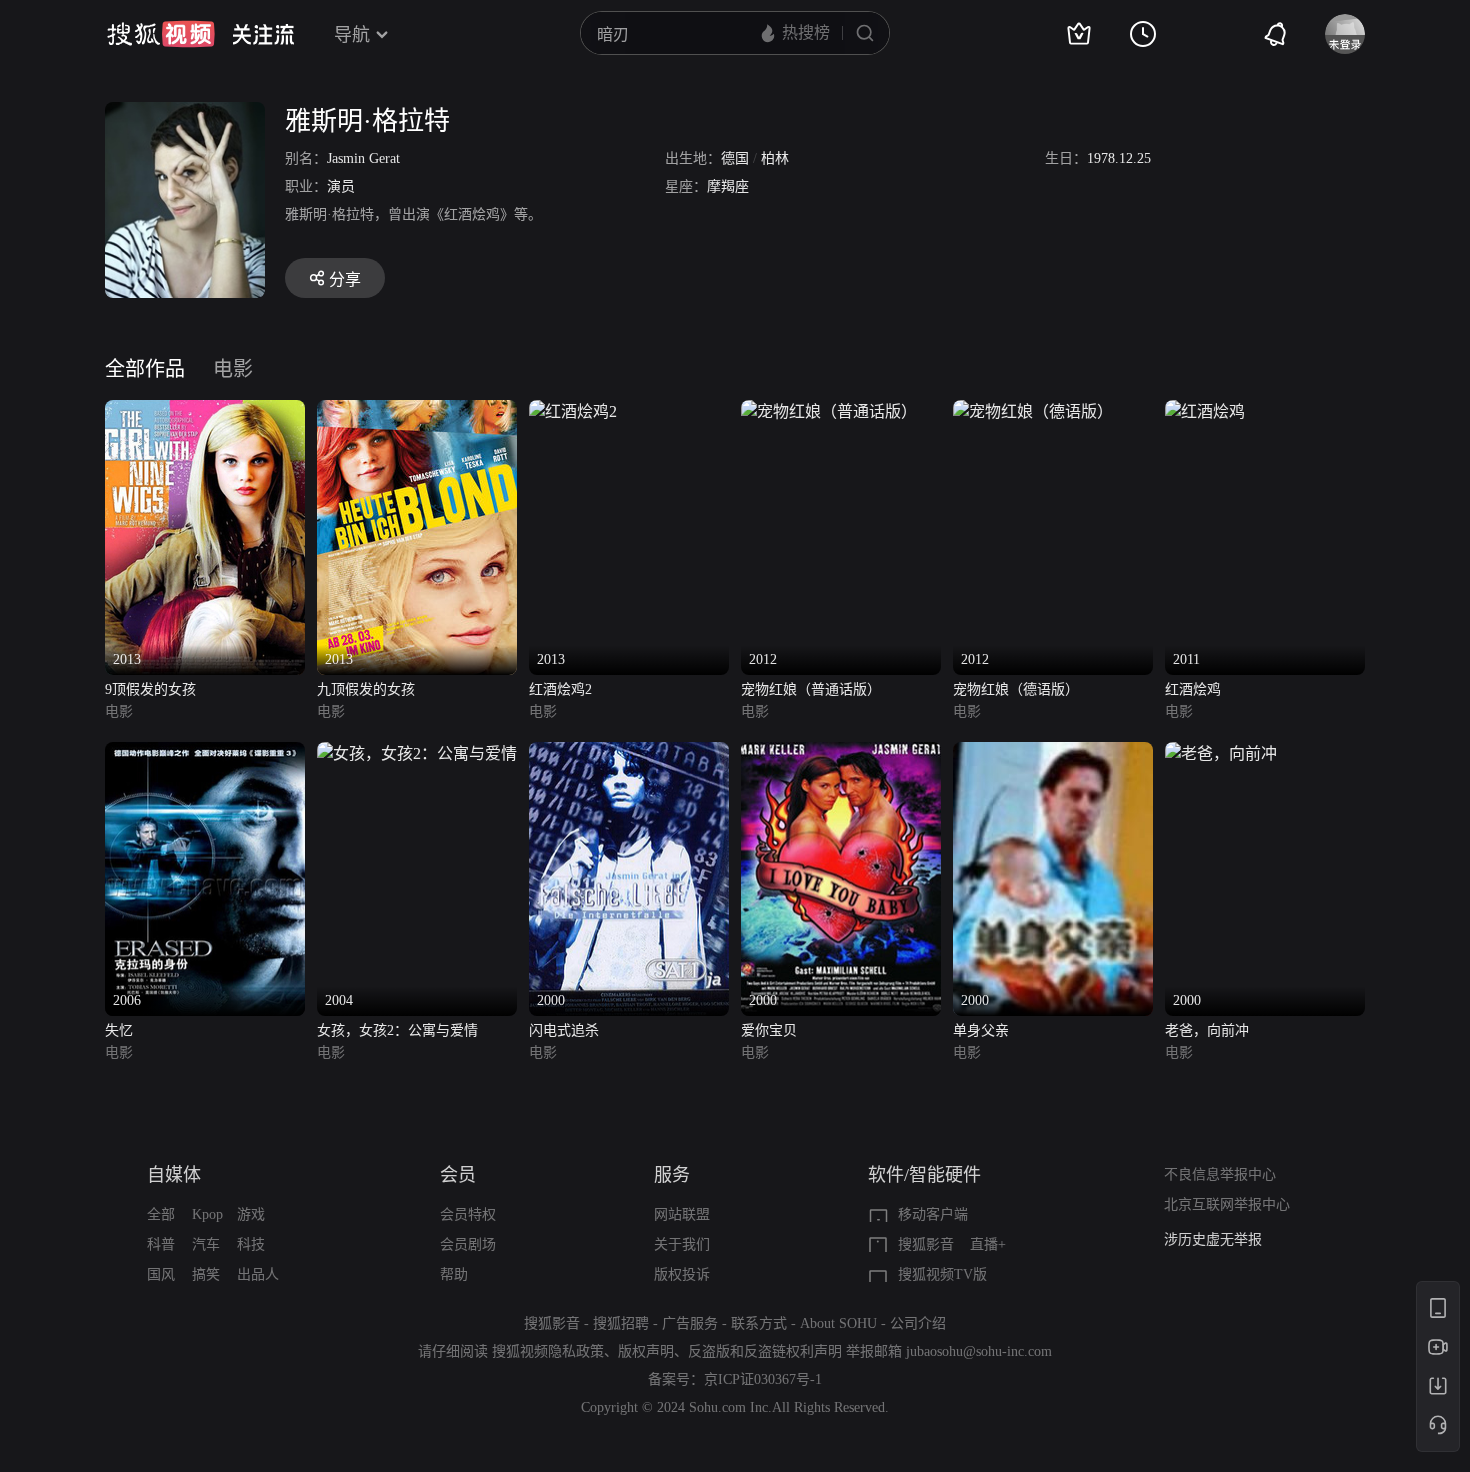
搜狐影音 (926, 1244)
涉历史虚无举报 (1213, 1239)
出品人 (258, 1274)
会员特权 (468, 1214)
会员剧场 (468, 1244)
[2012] (829, 411)
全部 (161, 1214)
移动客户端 (933, 1214)
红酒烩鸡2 (560, 689)
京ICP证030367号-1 (763, 1379)
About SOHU (838, 1323)
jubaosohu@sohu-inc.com (979, 1351)
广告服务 (690, 1323)
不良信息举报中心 (1220, 1174)
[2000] (629, 753)
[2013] (205, 411)
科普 (161, 1244)
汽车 (206, 1244)
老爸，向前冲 (1207, 1030)
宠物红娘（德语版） (1016, 689)
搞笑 (206, 1274)
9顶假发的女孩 (150, 689)
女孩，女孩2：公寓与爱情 (397, 1030)
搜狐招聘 (621, 1323)
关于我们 (682, 1244)
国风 (161, 1274)
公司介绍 (918, 1323)
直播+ (988, 1244)
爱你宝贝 (769, 1030)
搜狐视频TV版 (942, 1274)
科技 (251, 1244)
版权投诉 (682, 1274)
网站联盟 (682, 1214)
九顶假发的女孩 (366, 689)
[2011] (1205, 411)
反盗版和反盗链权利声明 (765, 1351)
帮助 (454, 1274)
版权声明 (646, 1351)
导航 (352, 35)
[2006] (205, 753)
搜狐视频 (161, 34)
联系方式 (759, 1323)
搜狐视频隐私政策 (548, 1351)
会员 (458, 1175)
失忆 (119, 1030)
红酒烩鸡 (1193, 689)
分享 (345, 279)
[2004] (417, 753)
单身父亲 (981, 1030)
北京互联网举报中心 (1227, 1204)
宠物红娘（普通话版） (811, 689)
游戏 (251, 1214)
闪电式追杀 (564, 1030)
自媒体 (174, 1175)
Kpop (207, 1214)
